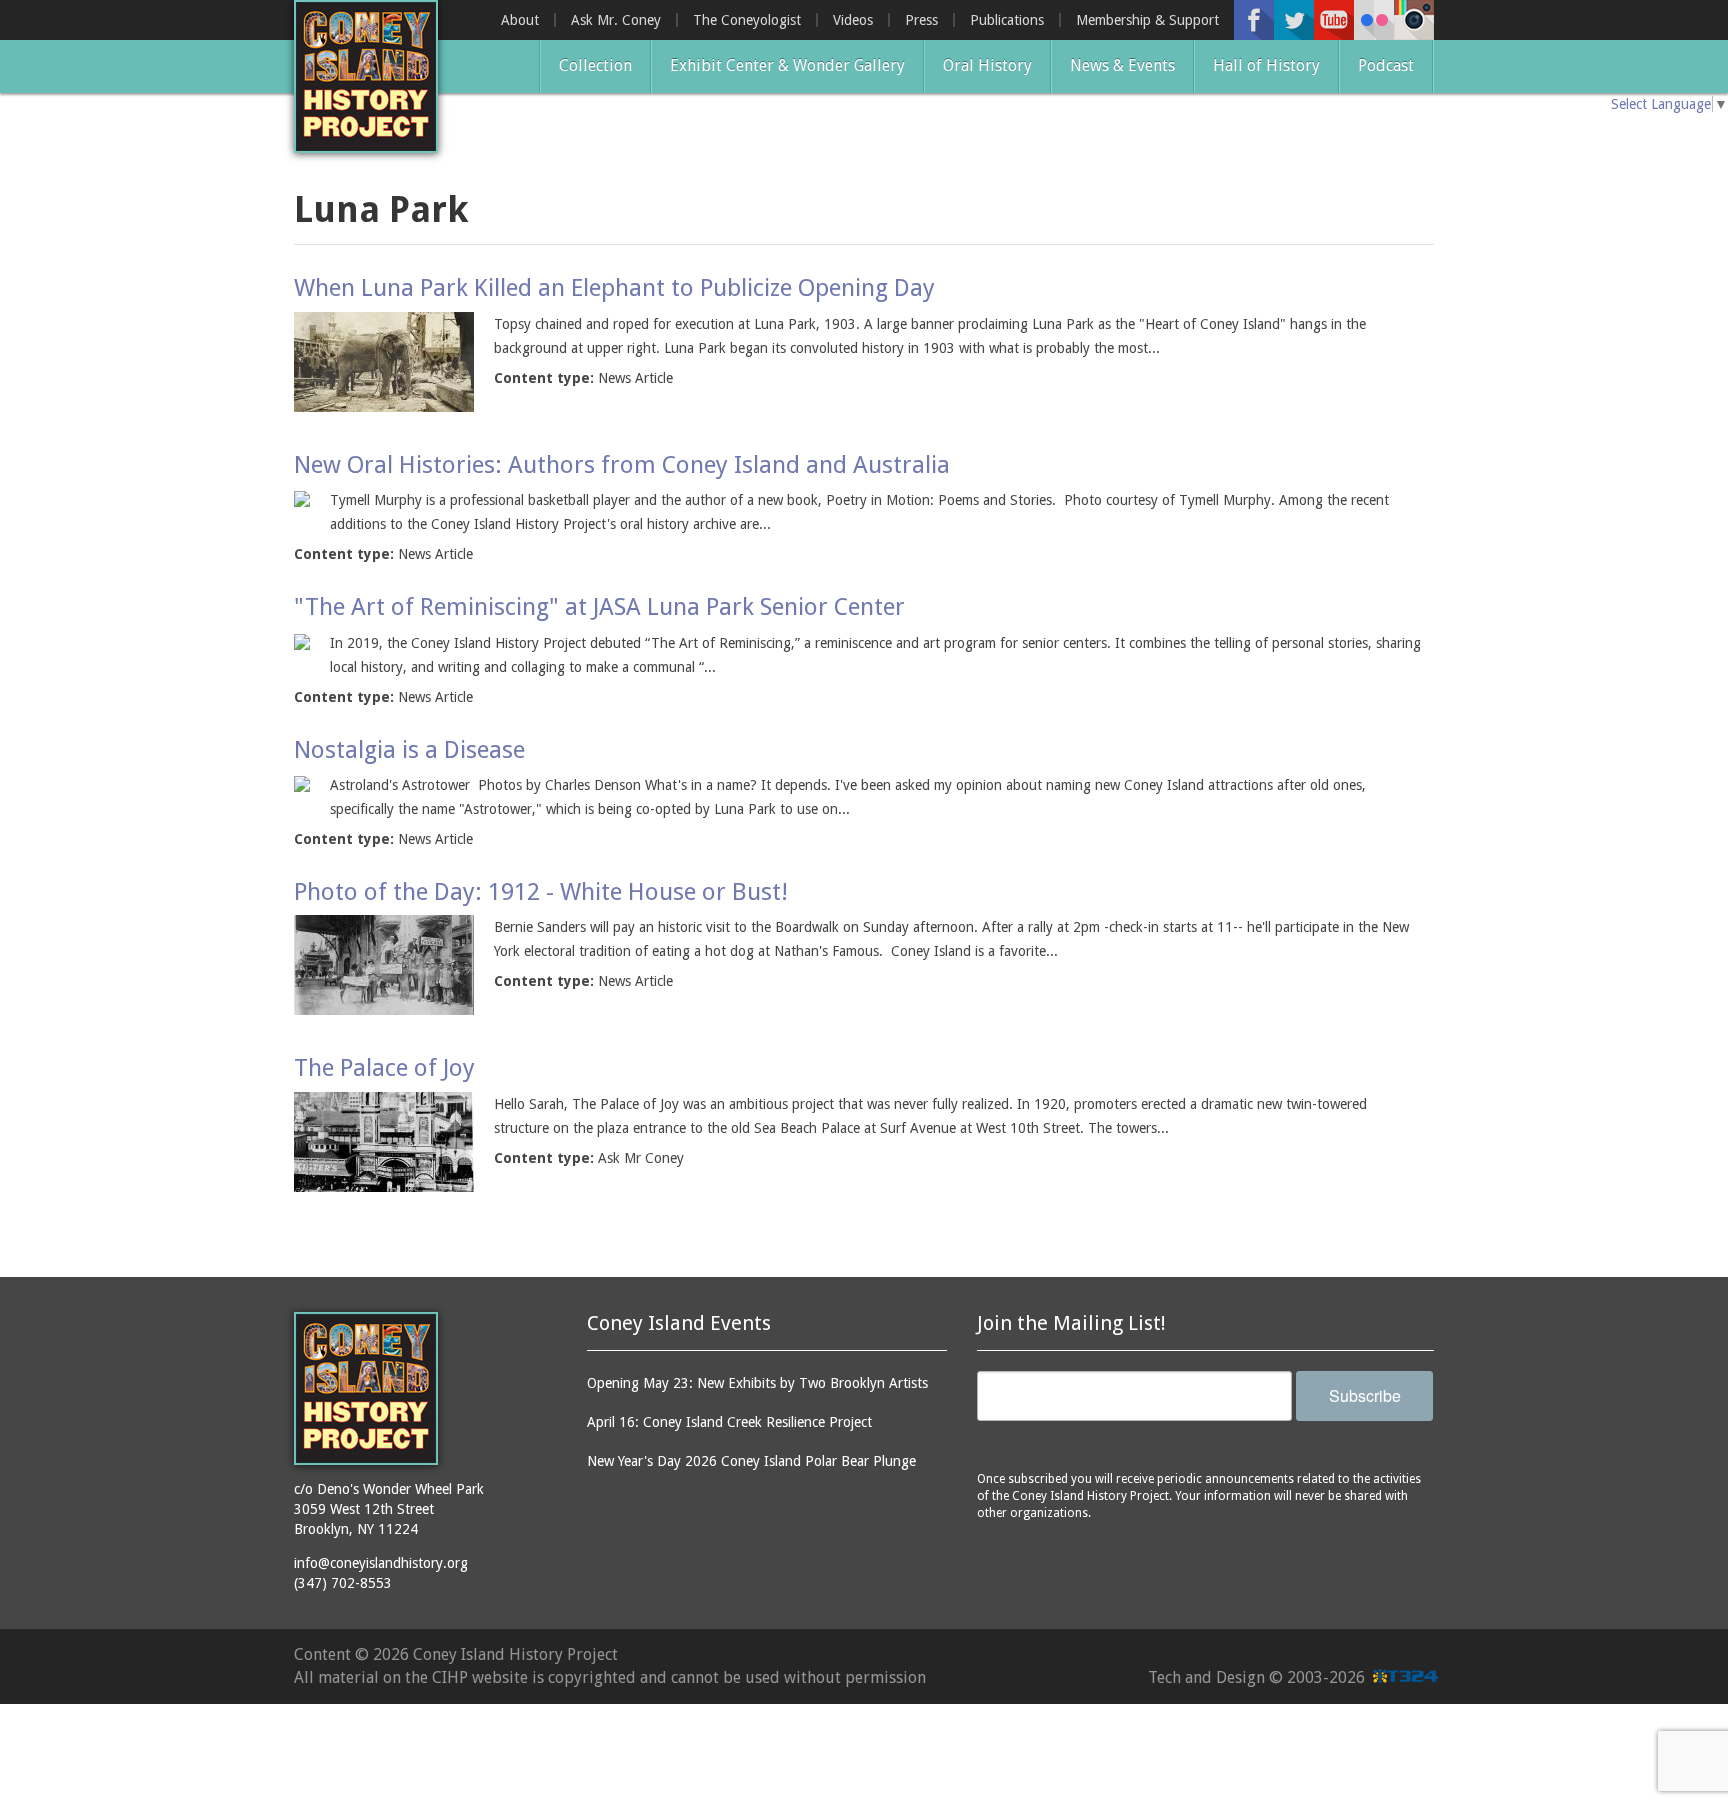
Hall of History (1266, 65)
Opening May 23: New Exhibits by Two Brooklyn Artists (757, 1383)
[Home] (366, 76)
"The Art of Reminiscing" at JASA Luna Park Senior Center (599, 607)
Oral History (987, 65)
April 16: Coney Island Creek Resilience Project (729, 1422)
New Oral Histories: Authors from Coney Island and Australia (622, 465)
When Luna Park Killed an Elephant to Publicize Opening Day (614, 288)
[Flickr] (1374, 20)
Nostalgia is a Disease (409, 750)
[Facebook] (1254, 20)
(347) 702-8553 (343, 1583)
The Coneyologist (747, 20)
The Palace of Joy (384, 1068)
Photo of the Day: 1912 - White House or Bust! (541, 892)
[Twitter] (1294, 20)
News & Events (1122, 65)
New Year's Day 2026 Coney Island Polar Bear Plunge (751, 1461)
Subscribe (1365, 1395)
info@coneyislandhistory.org (381, 1563)
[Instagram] (1414, 20)
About (520, 20)
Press (921, 20)
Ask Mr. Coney (616, 20)
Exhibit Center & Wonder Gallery (787, 65)
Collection (595, 65)
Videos (853, 20)
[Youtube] (1334, 20)
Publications (1007, 20)
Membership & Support (1147, 20)
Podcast (1386, 65)
